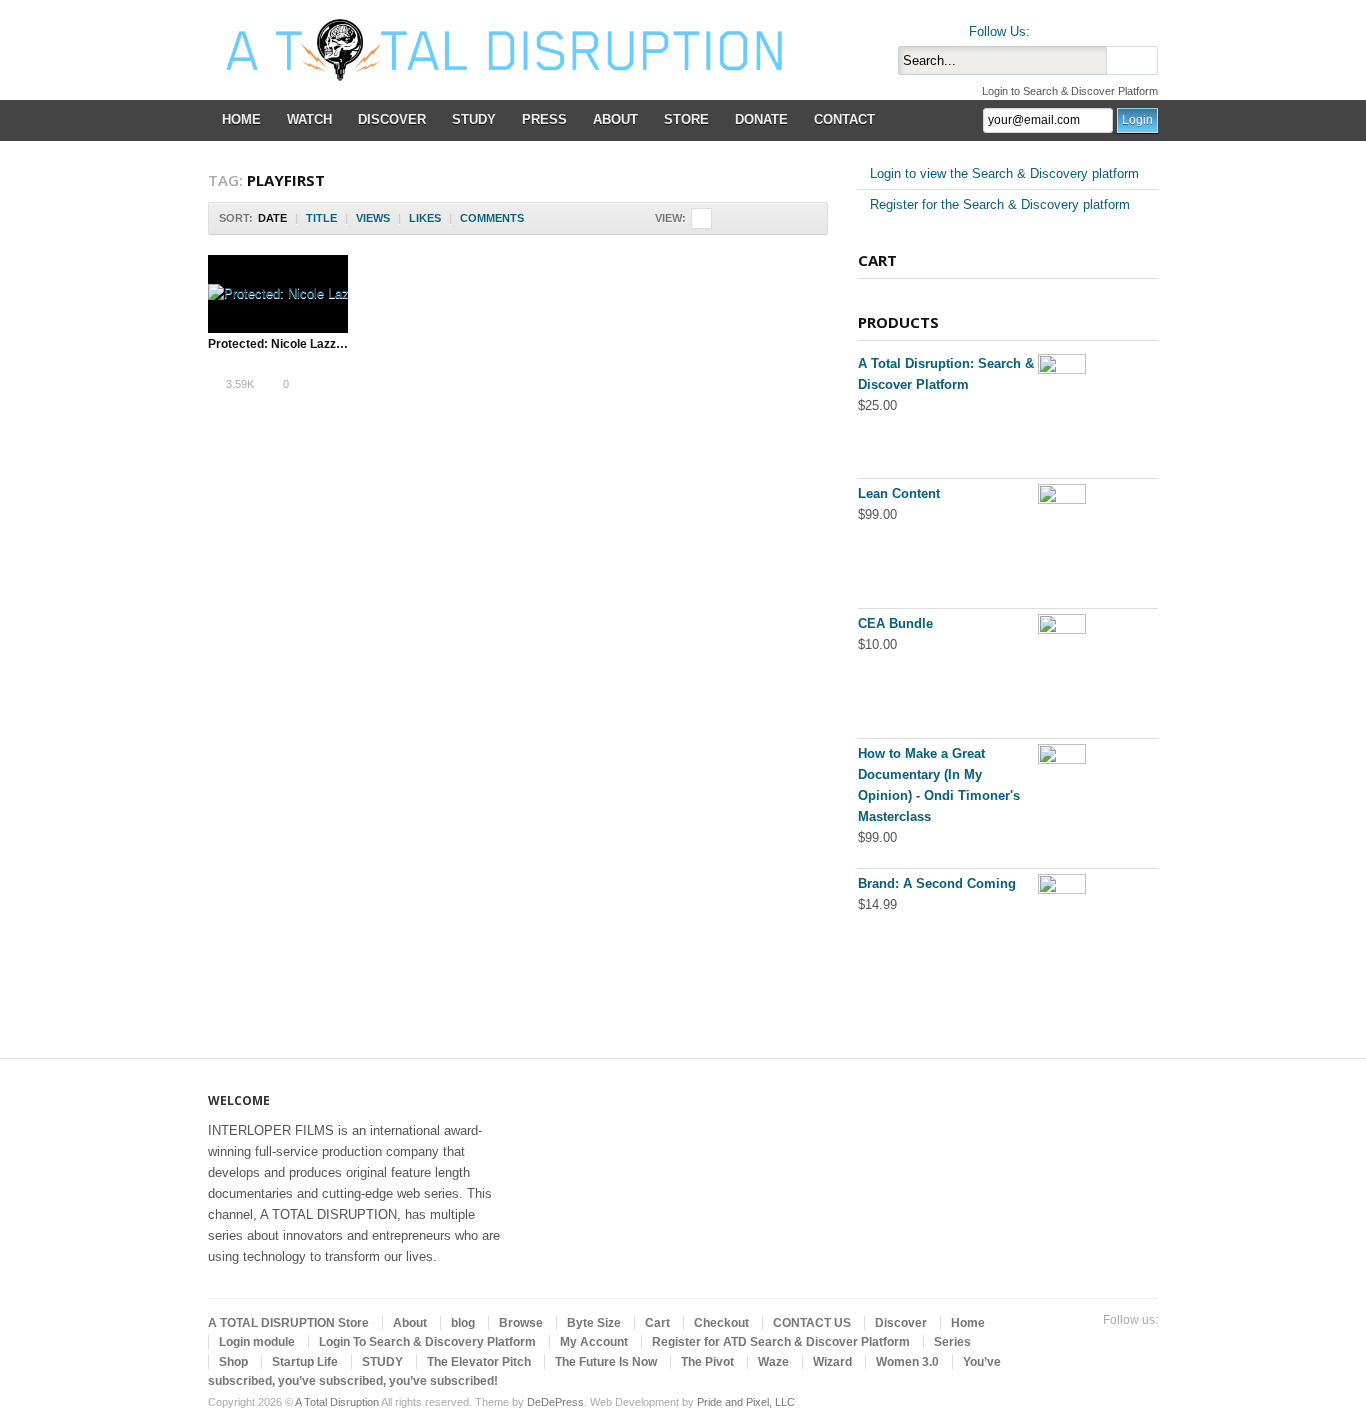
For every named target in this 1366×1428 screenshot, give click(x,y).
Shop (233, 1362)
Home (968, 1323)
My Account (594, 1342)
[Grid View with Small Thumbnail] (722, 218)
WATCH (309, 119)
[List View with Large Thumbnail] (806, 218)
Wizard (832, 1362)
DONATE (761, 119)
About (410, 1323)
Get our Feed (1146, 27)
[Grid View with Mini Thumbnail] (701, 218)
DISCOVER (392, 119)
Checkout (721, 1323)
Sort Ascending (537, 218)
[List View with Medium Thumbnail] (785, 218)
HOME (241, 119)
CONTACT (844, 119)
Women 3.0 (907, 1362)
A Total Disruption (337, 1402)
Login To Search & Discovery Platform (427, 1342)
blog (463, 1323)
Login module (257, 1342)
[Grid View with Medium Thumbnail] (743, 218)
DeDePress (555, 1402)
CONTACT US (812, 1323)
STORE (686, 119)
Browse (521, 1323)
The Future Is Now (606, 1362)
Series (952, 1342)
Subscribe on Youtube (1114, 27)
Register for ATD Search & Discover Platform (781, 1342)
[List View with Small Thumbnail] (764, 218)
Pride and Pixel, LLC (746, 1402)
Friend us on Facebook (1082, 27)
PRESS (544, 119)
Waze (773, 1362)
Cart (657, 1323)
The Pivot (707, 1362)
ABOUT (615, 119)
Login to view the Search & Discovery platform (1004, 173)
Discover (901, 1323)
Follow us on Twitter (1050, 27)
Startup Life (305, 1362)
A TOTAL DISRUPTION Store (288, 1323)
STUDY (474, 119)
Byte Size (594, 1323)
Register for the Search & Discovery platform (1000, 204)
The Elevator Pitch (479, 1362)
